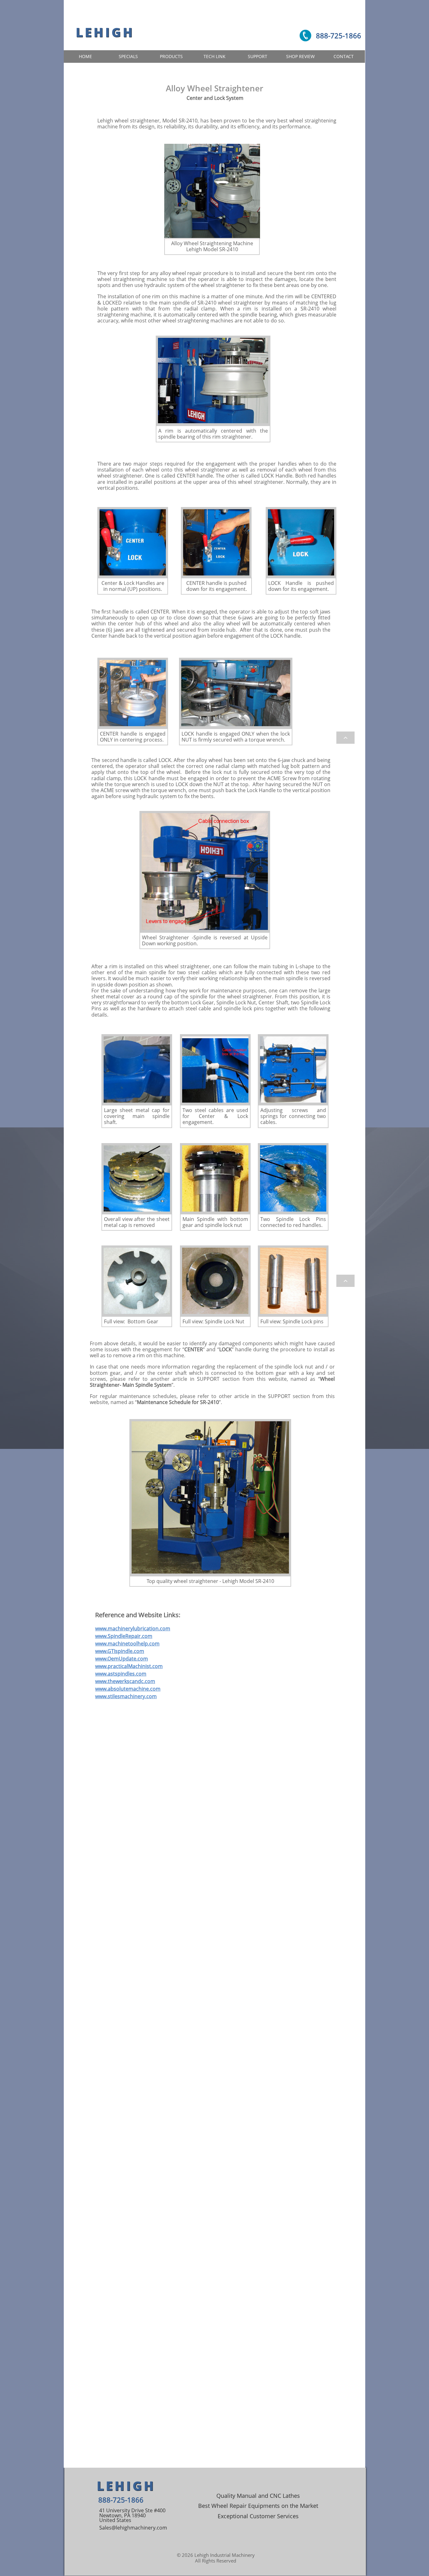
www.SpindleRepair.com (124, 1636)
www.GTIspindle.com (120, 1651)
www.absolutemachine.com (128, 1689)
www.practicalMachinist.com (129, 1666)
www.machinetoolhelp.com (127, 1644)
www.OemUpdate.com (122, 1659)
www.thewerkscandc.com (125, 1681)
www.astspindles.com (121, 1674)
